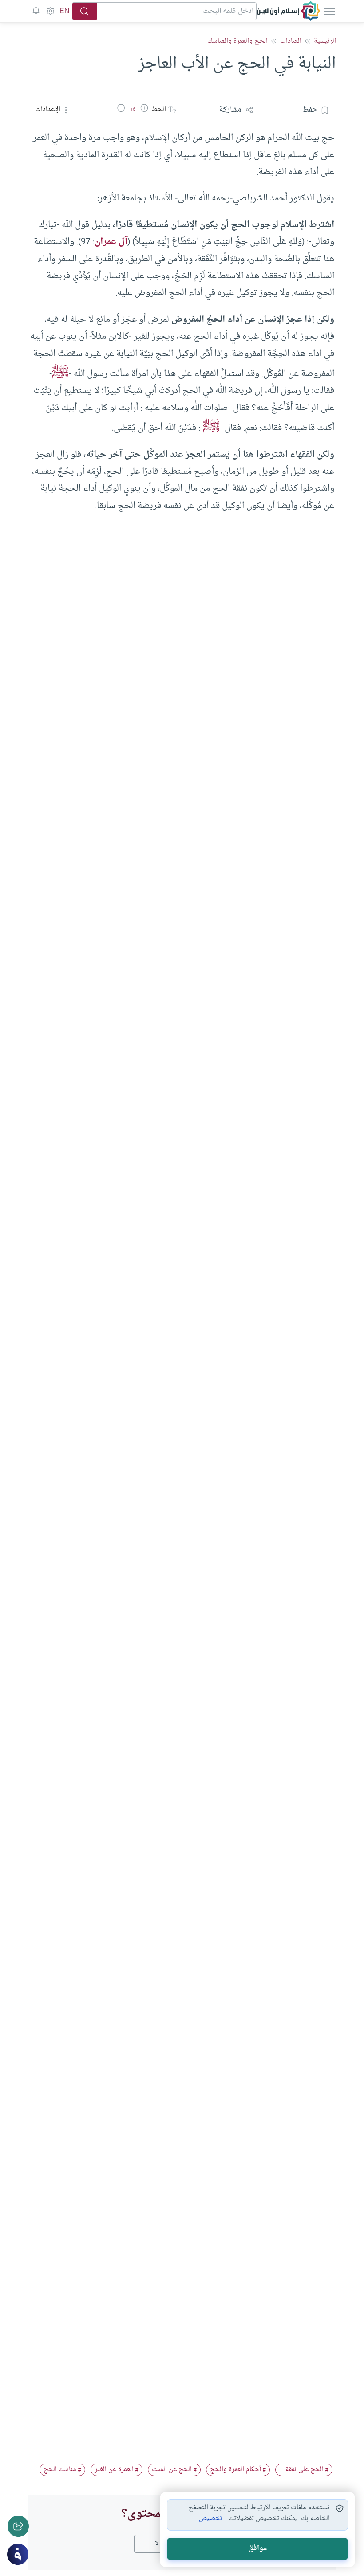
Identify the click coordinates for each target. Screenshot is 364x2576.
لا (157, 2543)
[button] (144, 110)
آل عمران (111, 242)
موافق (258, 2549)
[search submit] (85, 11)
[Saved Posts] (36, 11)
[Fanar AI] (18, 2554)
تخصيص (211, 2519)
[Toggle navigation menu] (329, 11)
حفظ (310, 110)
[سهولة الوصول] (50, 11)
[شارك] (18, 2526)
